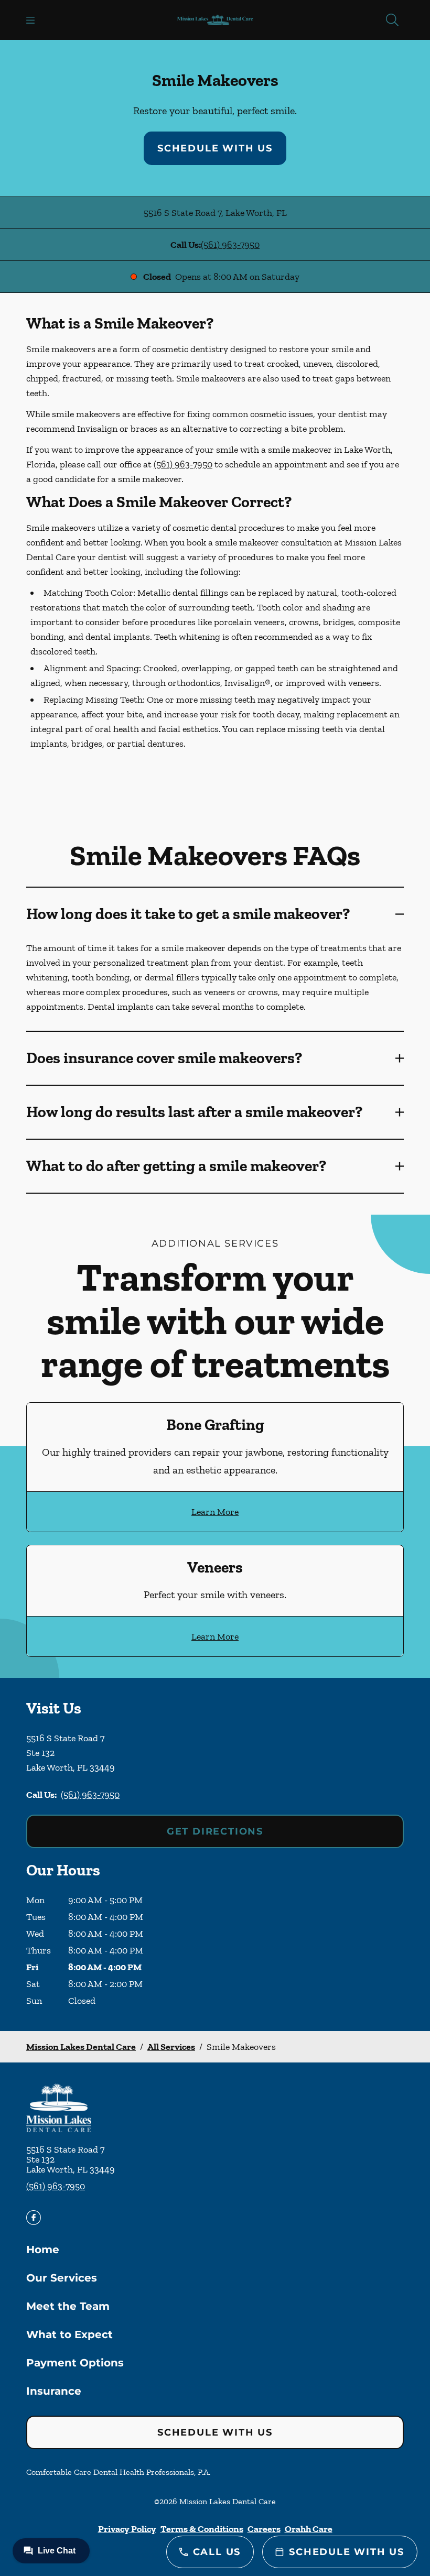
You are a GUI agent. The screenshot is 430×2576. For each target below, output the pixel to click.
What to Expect (69, 2334)
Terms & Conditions (202, 2529)
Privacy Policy (127, 2529)
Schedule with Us (215, 148)
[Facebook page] (34, 2218)
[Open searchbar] (392, 20)
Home (43, 2250)
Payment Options (75, 2363)
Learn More (215, 1512)
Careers (264, 2529)
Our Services (62, 2278)
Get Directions (215, 1831)
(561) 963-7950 (230, 245)
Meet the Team (68, 2306)
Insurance (54, 2391)
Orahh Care (309, 2529)
